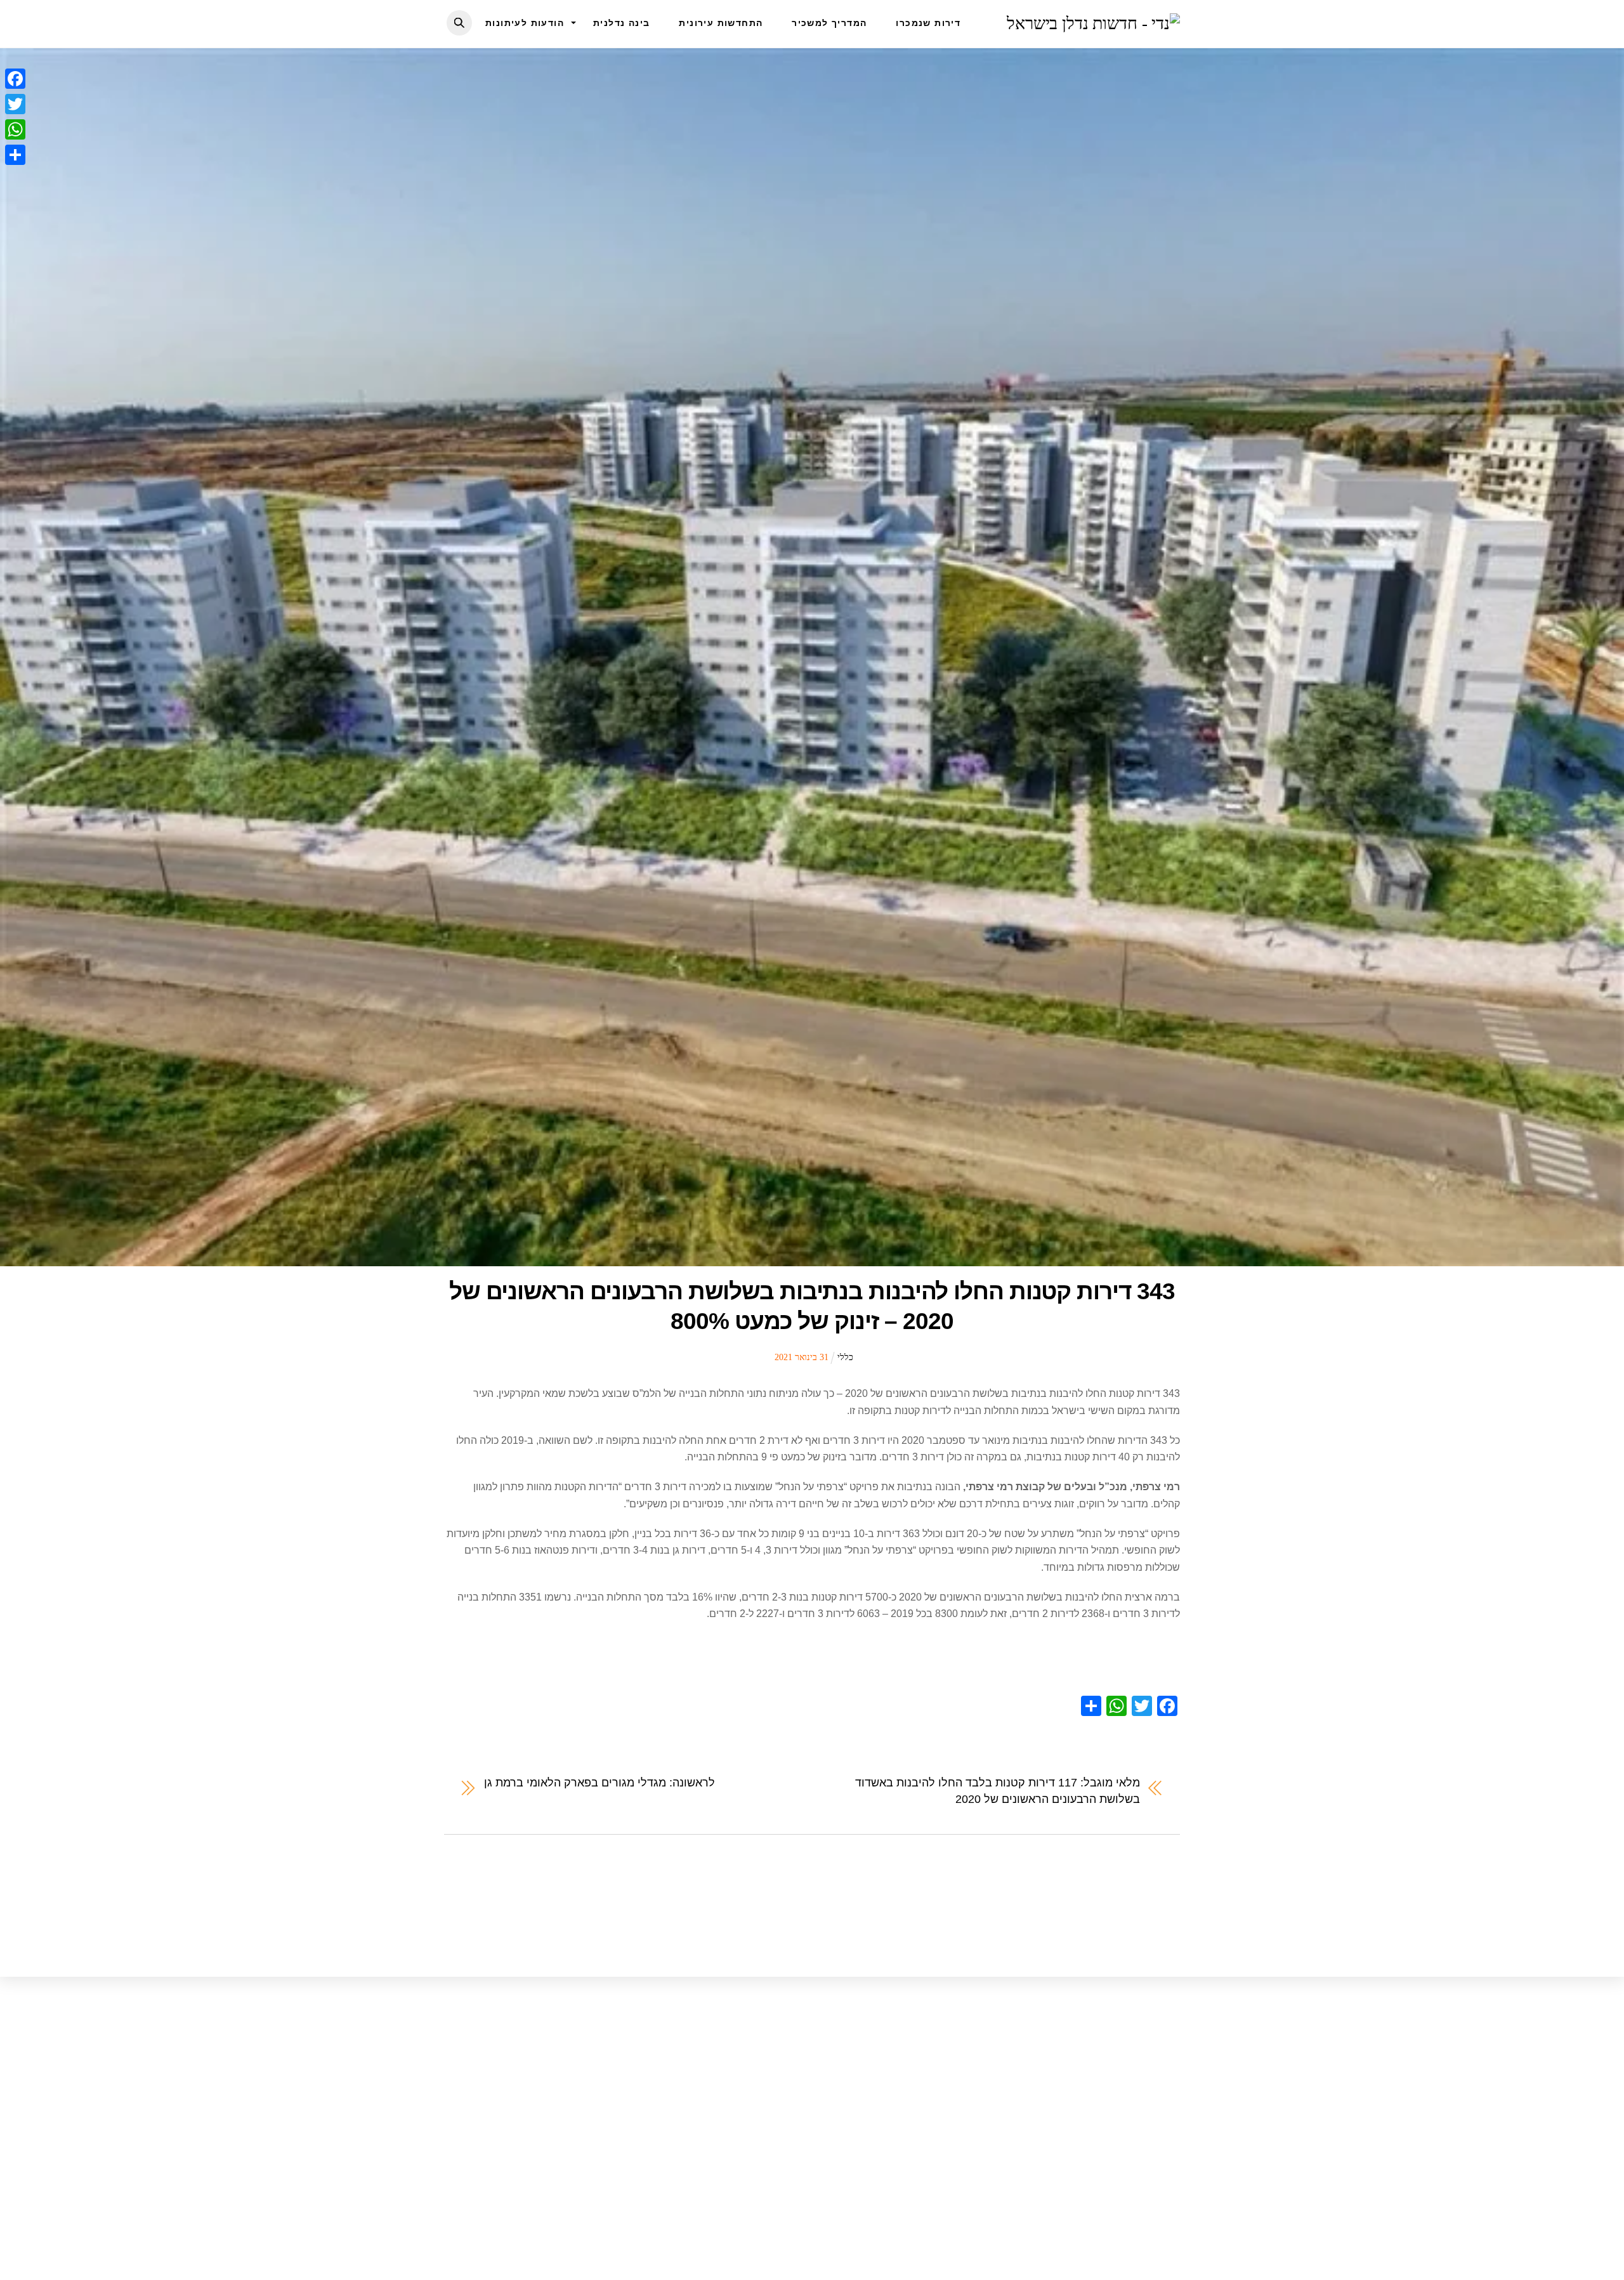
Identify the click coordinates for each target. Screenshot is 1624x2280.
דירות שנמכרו (928, 23)
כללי (845, 1357)
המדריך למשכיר (829, 23)
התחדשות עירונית (721, 23)
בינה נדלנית (621, 23)
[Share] (15, 155)
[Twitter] (15, 104)
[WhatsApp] (15, 129)
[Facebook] (15, 79)
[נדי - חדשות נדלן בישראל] (1093, 23)
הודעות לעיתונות (525, 23)
